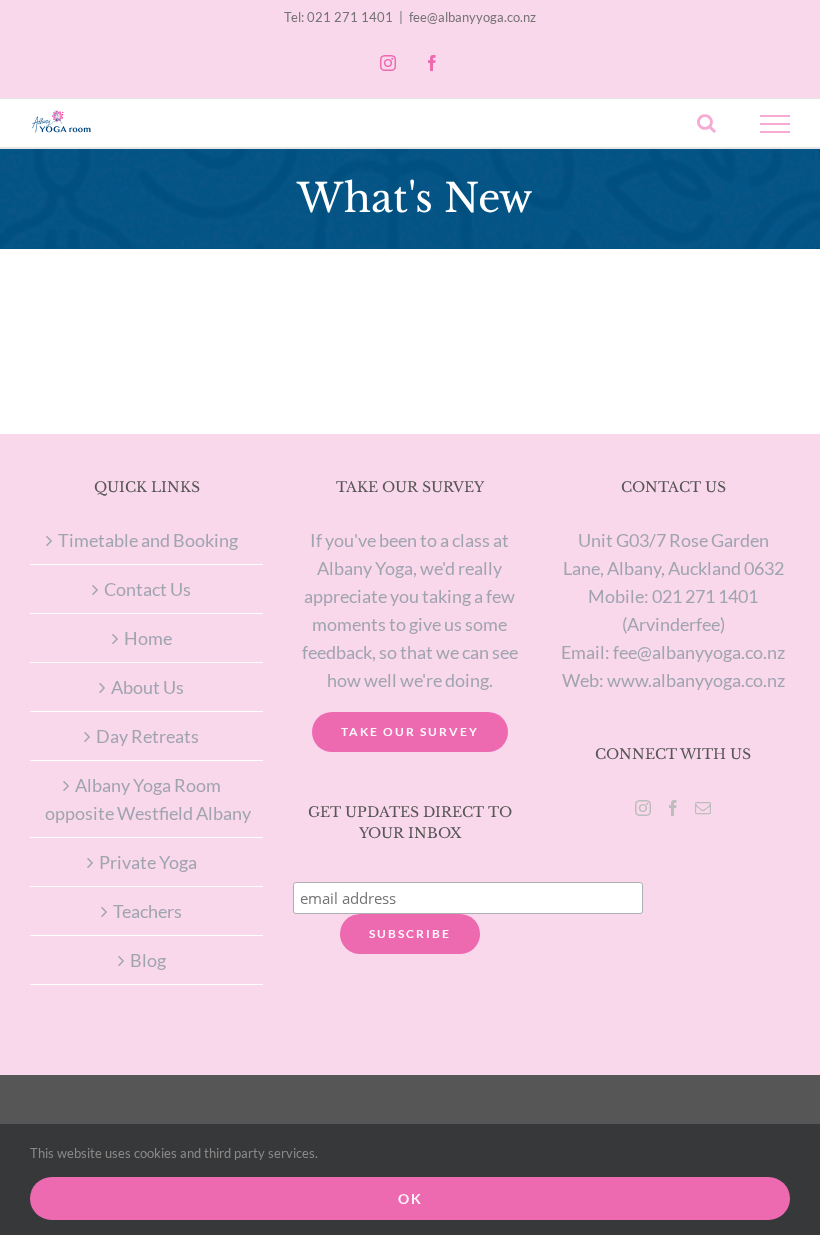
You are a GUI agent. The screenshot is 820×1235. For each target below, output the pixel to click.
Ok (410, 1198)
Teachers (147, 911)
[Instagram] (643, 808)
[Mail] (703, 808)
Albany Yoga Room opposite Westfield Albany (148, 799)
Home (148, 638)
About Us (147, 687)
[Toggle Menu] (775, 124)
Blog (148, 960)
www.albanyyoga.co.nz (696, 680)
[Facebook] (673, 808)
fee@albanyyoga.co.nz (472, 17)
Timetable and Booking (148, 540)
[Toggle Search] (706, 123)
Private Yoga (148, 862)
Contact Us (147, 589)
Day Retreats (147, 736)
